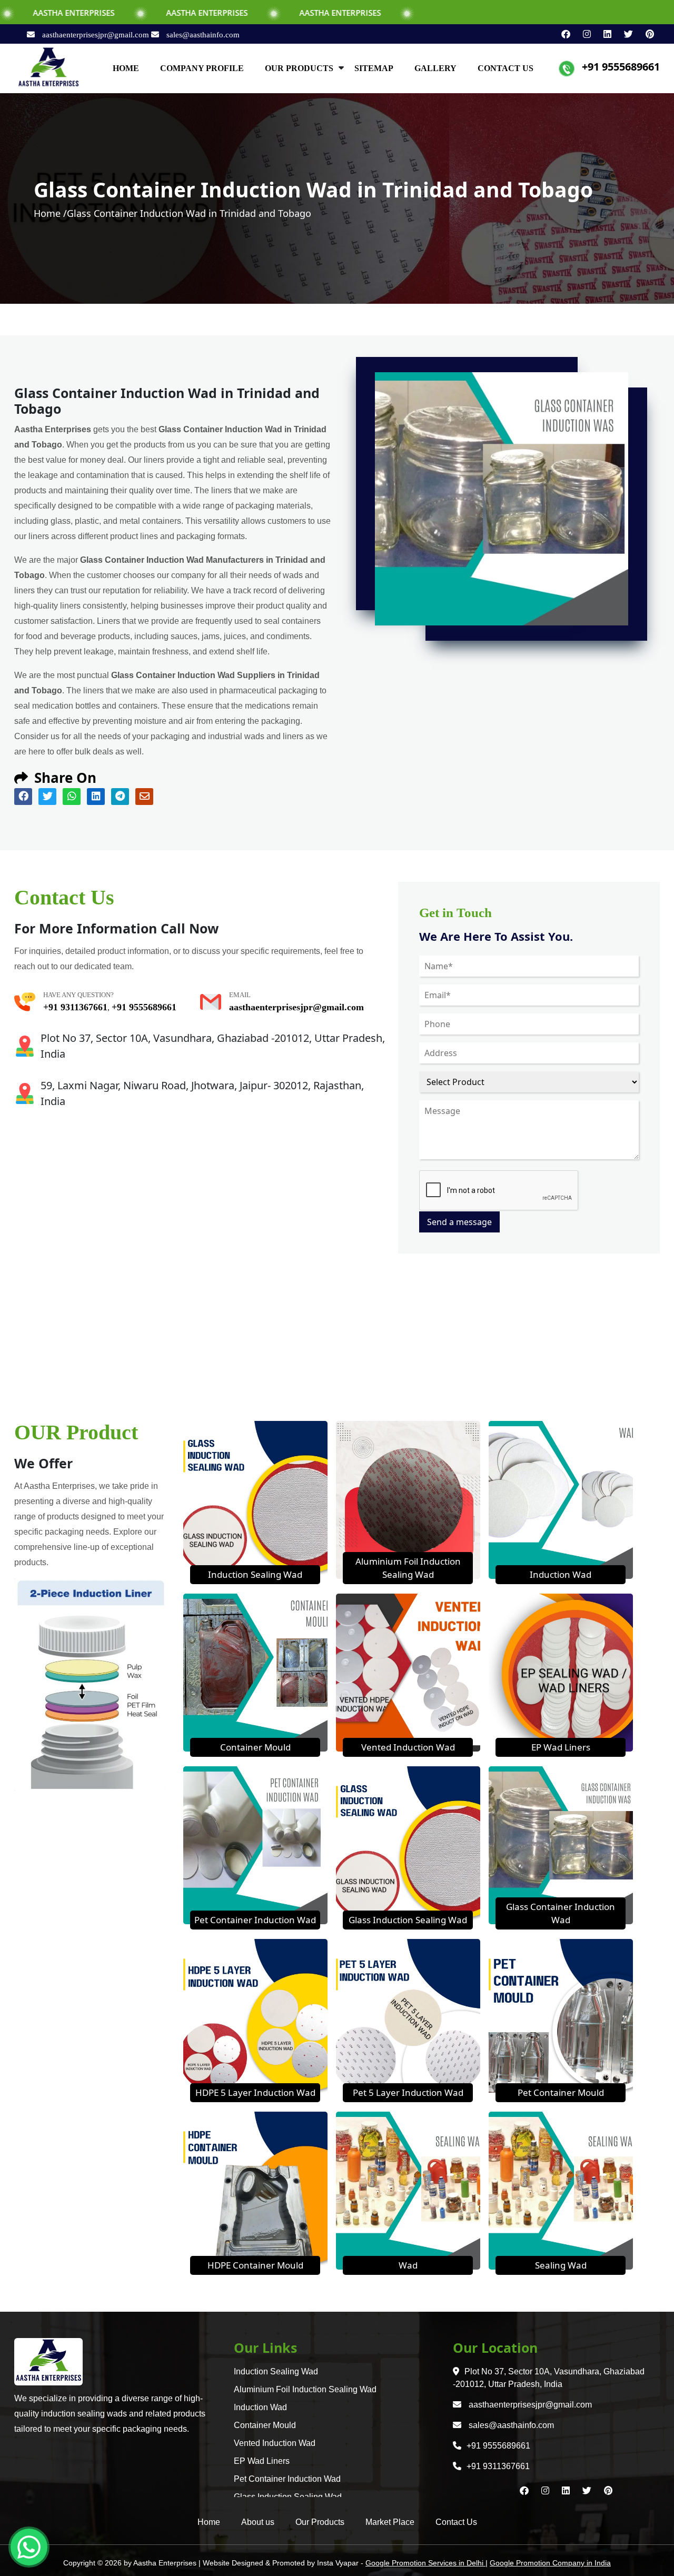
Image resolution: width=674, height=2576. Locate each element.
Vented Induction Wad (408, 1747)
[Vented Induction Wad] (408, 1672)
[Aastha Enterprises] (48, 67)
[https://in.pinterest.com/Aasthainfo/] (645, 34)
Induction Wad (561, 1574)
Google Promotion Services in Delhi (425, 2563)
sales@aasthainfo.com (202, 35)
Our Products (320, 2522)
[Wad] (408, 2190)
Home (209, 2522)
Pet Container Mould (561, 2092)
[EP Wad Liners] (561, 1672)
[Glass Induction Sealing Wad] (408, 1844)
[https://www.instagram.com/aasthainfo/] (583, 34)
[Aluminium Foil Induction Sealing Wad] (408, 1499)
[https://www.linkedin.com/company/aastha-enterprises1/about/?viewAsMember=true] (603, 34)
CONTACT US (506, 68)
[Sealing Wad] (561, 2190)
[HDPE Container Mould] (255, 2190)
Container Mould (255, 1747)
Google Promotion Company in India (550, 2563)
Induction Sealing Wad (255, 1574)
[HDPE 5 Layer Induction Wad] (255, 2017)
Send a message (459, 1222)
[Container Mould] (255, 1672)
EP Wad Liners (561, 1747)
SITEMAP (374, 68)
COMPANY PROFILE (202, 68)
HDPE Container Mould (255, 2265)
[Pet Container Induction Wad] (255, 1844)
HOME (126, 68)
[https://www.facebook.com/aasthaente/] (562, 34)
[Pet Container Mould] (561, 2017)
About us (258, 2522)
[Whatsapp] (29, 2547)
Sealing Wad (561, 2265)
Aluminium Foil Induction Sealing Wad (305, 2389)
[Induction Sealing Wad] (255, 1499)
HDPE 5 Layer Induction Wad (255, 2092)
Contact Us (456, 2522)
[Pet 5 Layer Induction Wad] (408, 2017)
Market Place (390, 2522)
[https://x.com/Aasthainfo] (624, 34)
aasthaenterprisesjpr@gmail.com (96, 35)
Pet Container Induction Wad (255, 1920)
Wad (408, 2265)
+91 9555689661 (621, 67)
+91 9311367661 (75, 1007)
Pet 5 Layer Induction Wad (408, 2092)
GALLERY (435, 68)
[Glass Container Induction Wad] (561, 1844)
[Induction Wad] (561, 1499)
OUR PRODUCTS (299, 68)
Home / (50, 213)
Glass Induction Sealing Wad (408, 1920)
